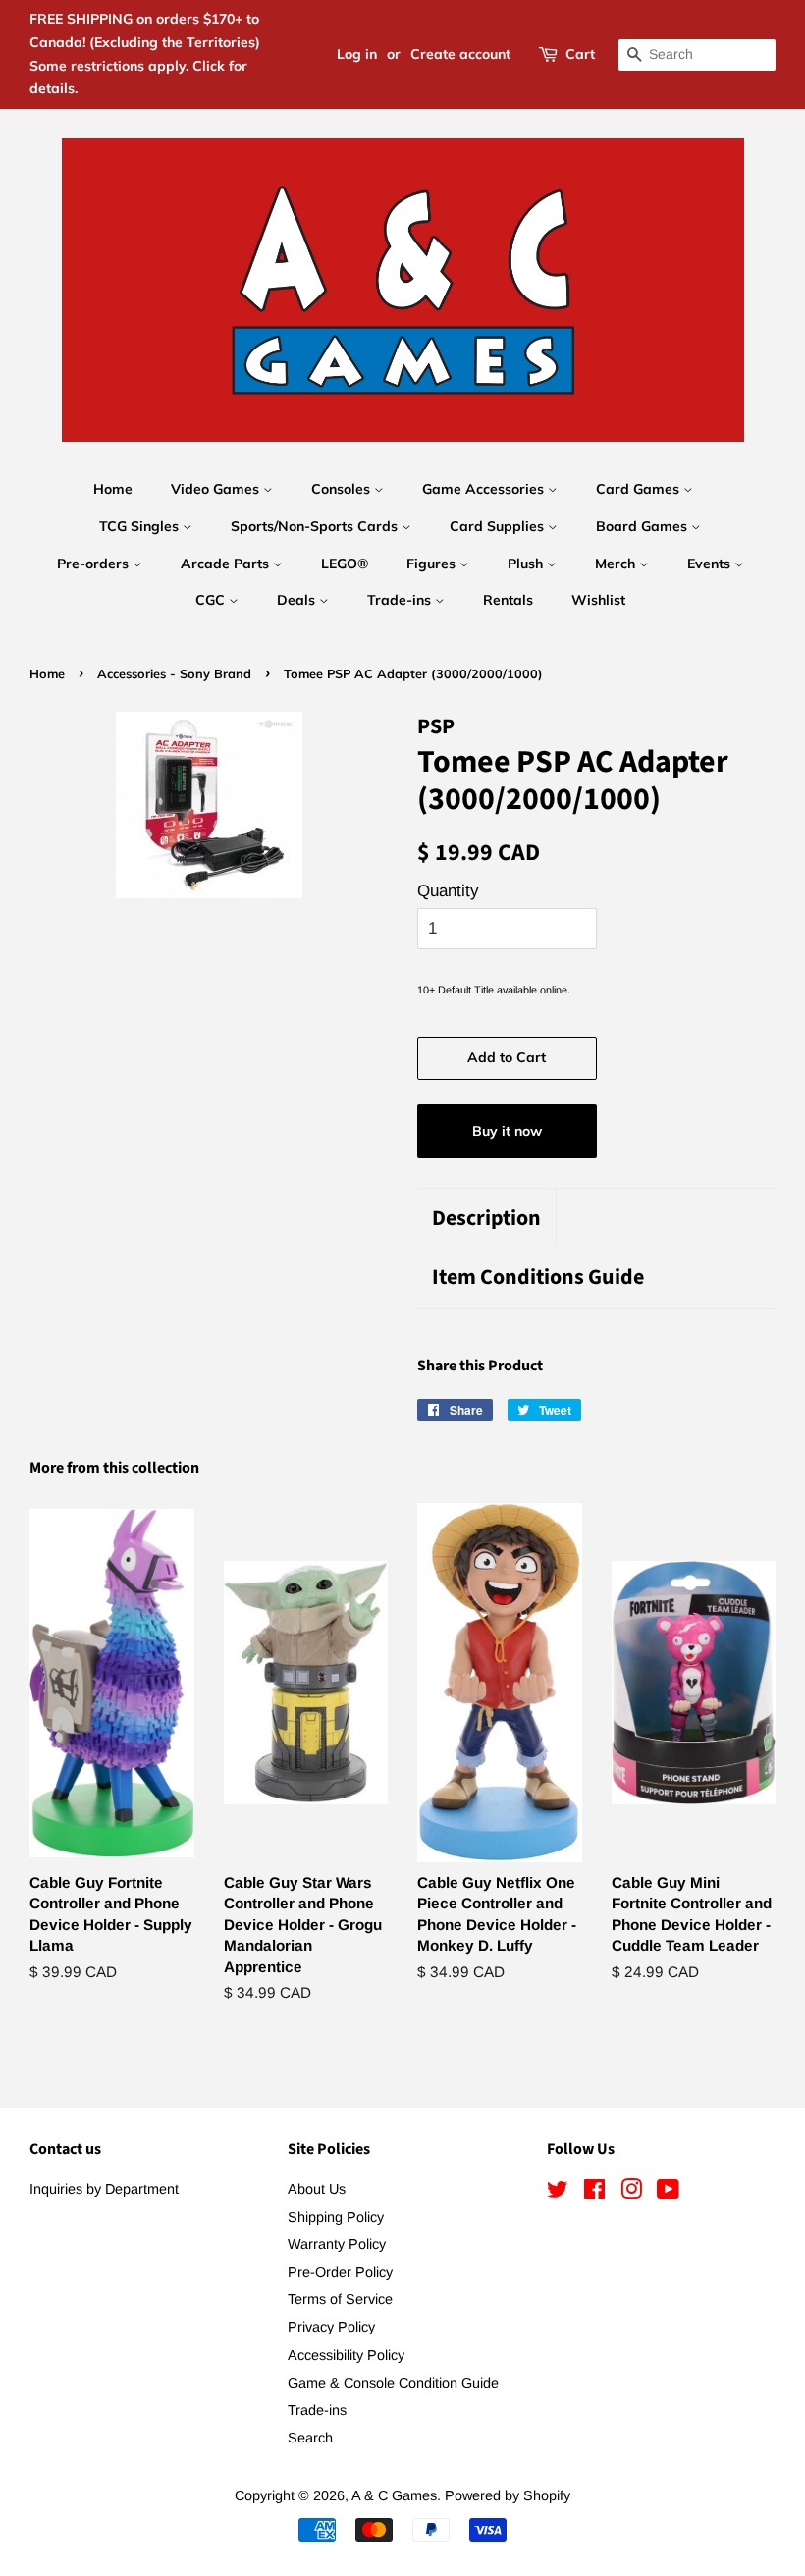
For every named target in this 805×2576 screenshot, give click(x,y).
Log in (357, 54)
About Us (317, 2189)
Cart (580, 54)
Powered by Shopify (508, 2495)
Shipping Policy (336, 2217)
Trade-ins (401, 600)
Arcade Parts (227, 563)
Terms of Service (340, 2299)
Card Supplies (499, 526)
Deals (298, 600)
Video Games (217, 489)
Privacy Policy (331, 2327)
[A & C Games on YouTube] (668, 2193)
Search (310, 2438)
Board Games (644, 526)
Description (486, 1219)
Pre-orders (95, 563)
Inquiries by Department (104, 2189)
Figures (433, 563)
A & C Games (394, 2495)
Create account (460, 54)
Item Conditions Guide (538, 1278)
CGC (212, 600)
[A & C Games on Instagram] (631, 2193)
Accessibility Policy (346, 2355)
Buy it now (507, 1131)
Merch (617, 563)
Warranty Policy (337, 2244)
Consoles (343, 489)
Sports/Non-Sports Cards (316, 526)
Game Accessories (485, 489)
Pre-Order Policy (340, 2272)
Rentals (508, 600)
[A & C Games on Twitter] (558, 2193)
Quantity (448, 891)
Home (113, 489)
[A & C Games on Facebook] (594, 2193)
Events (711, 563)
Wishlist (598, 600)
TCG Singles (141, 526)
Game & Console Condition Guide (393, 2383)
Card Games (640, 489)
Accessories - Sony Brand (174, 673)
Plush (527, 563)
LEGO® (345, 563)
